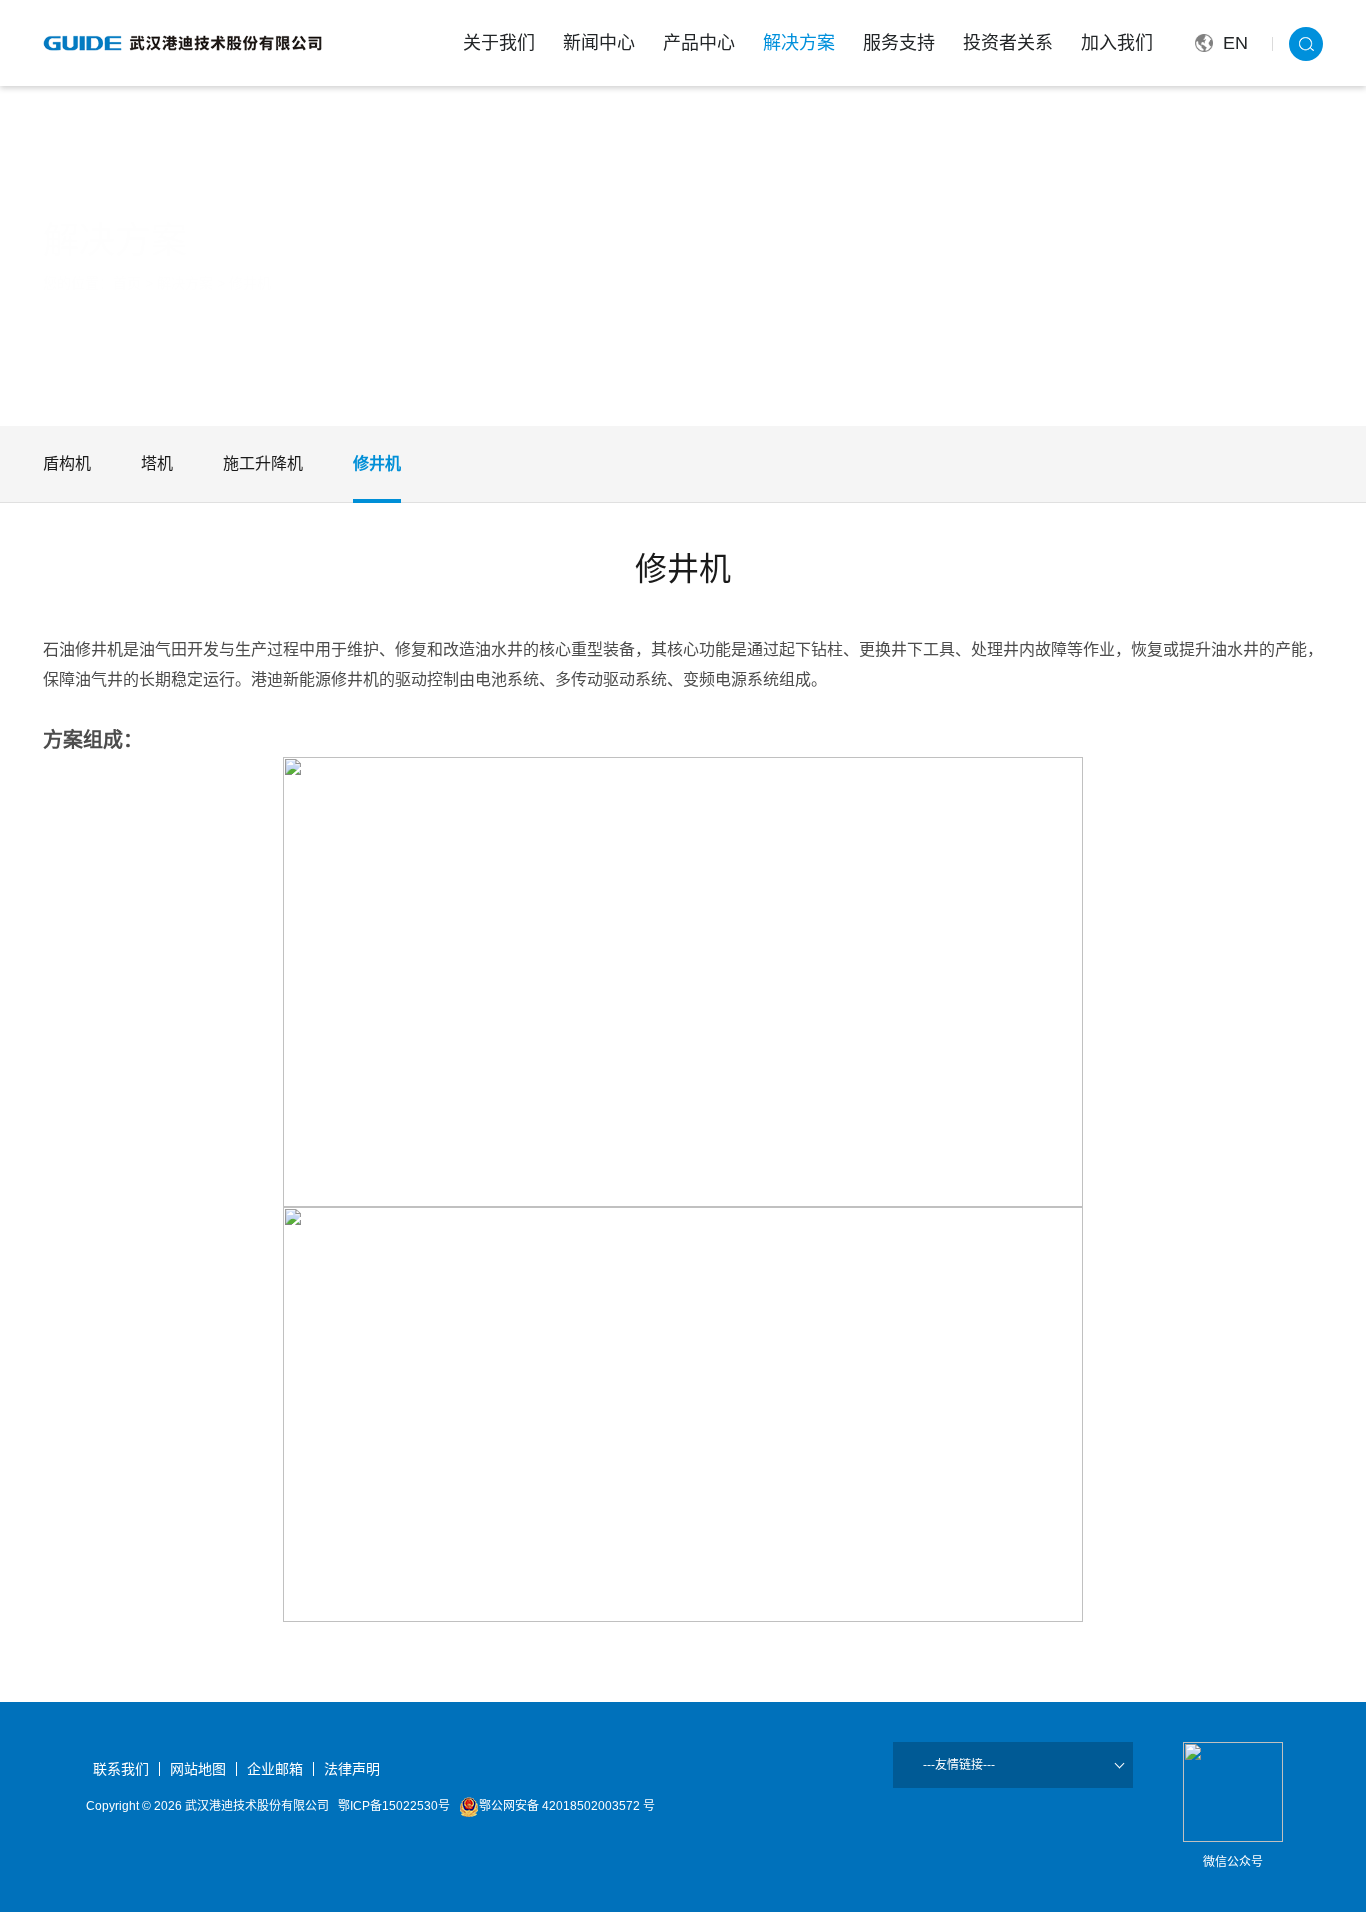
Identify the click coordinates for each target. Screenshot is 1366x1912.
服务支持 (899, 43)
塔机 (157, 463)
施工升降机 (263, 463)
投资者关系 (1008, 43)
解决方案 (799, 43)
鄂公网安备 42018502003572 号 (567, 1806)
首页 (127, 283)
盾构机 (67, 463)
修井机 (250, 283)
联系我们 (121, 1769)
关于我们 (499, 43)
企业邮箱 (275, 1769)
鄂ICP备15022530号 (394, 1806)
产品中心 (699, 43)
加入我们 (1117, 43)
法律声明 (352, 1769)
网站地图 (198, 1769)
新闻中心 (599, 43)
